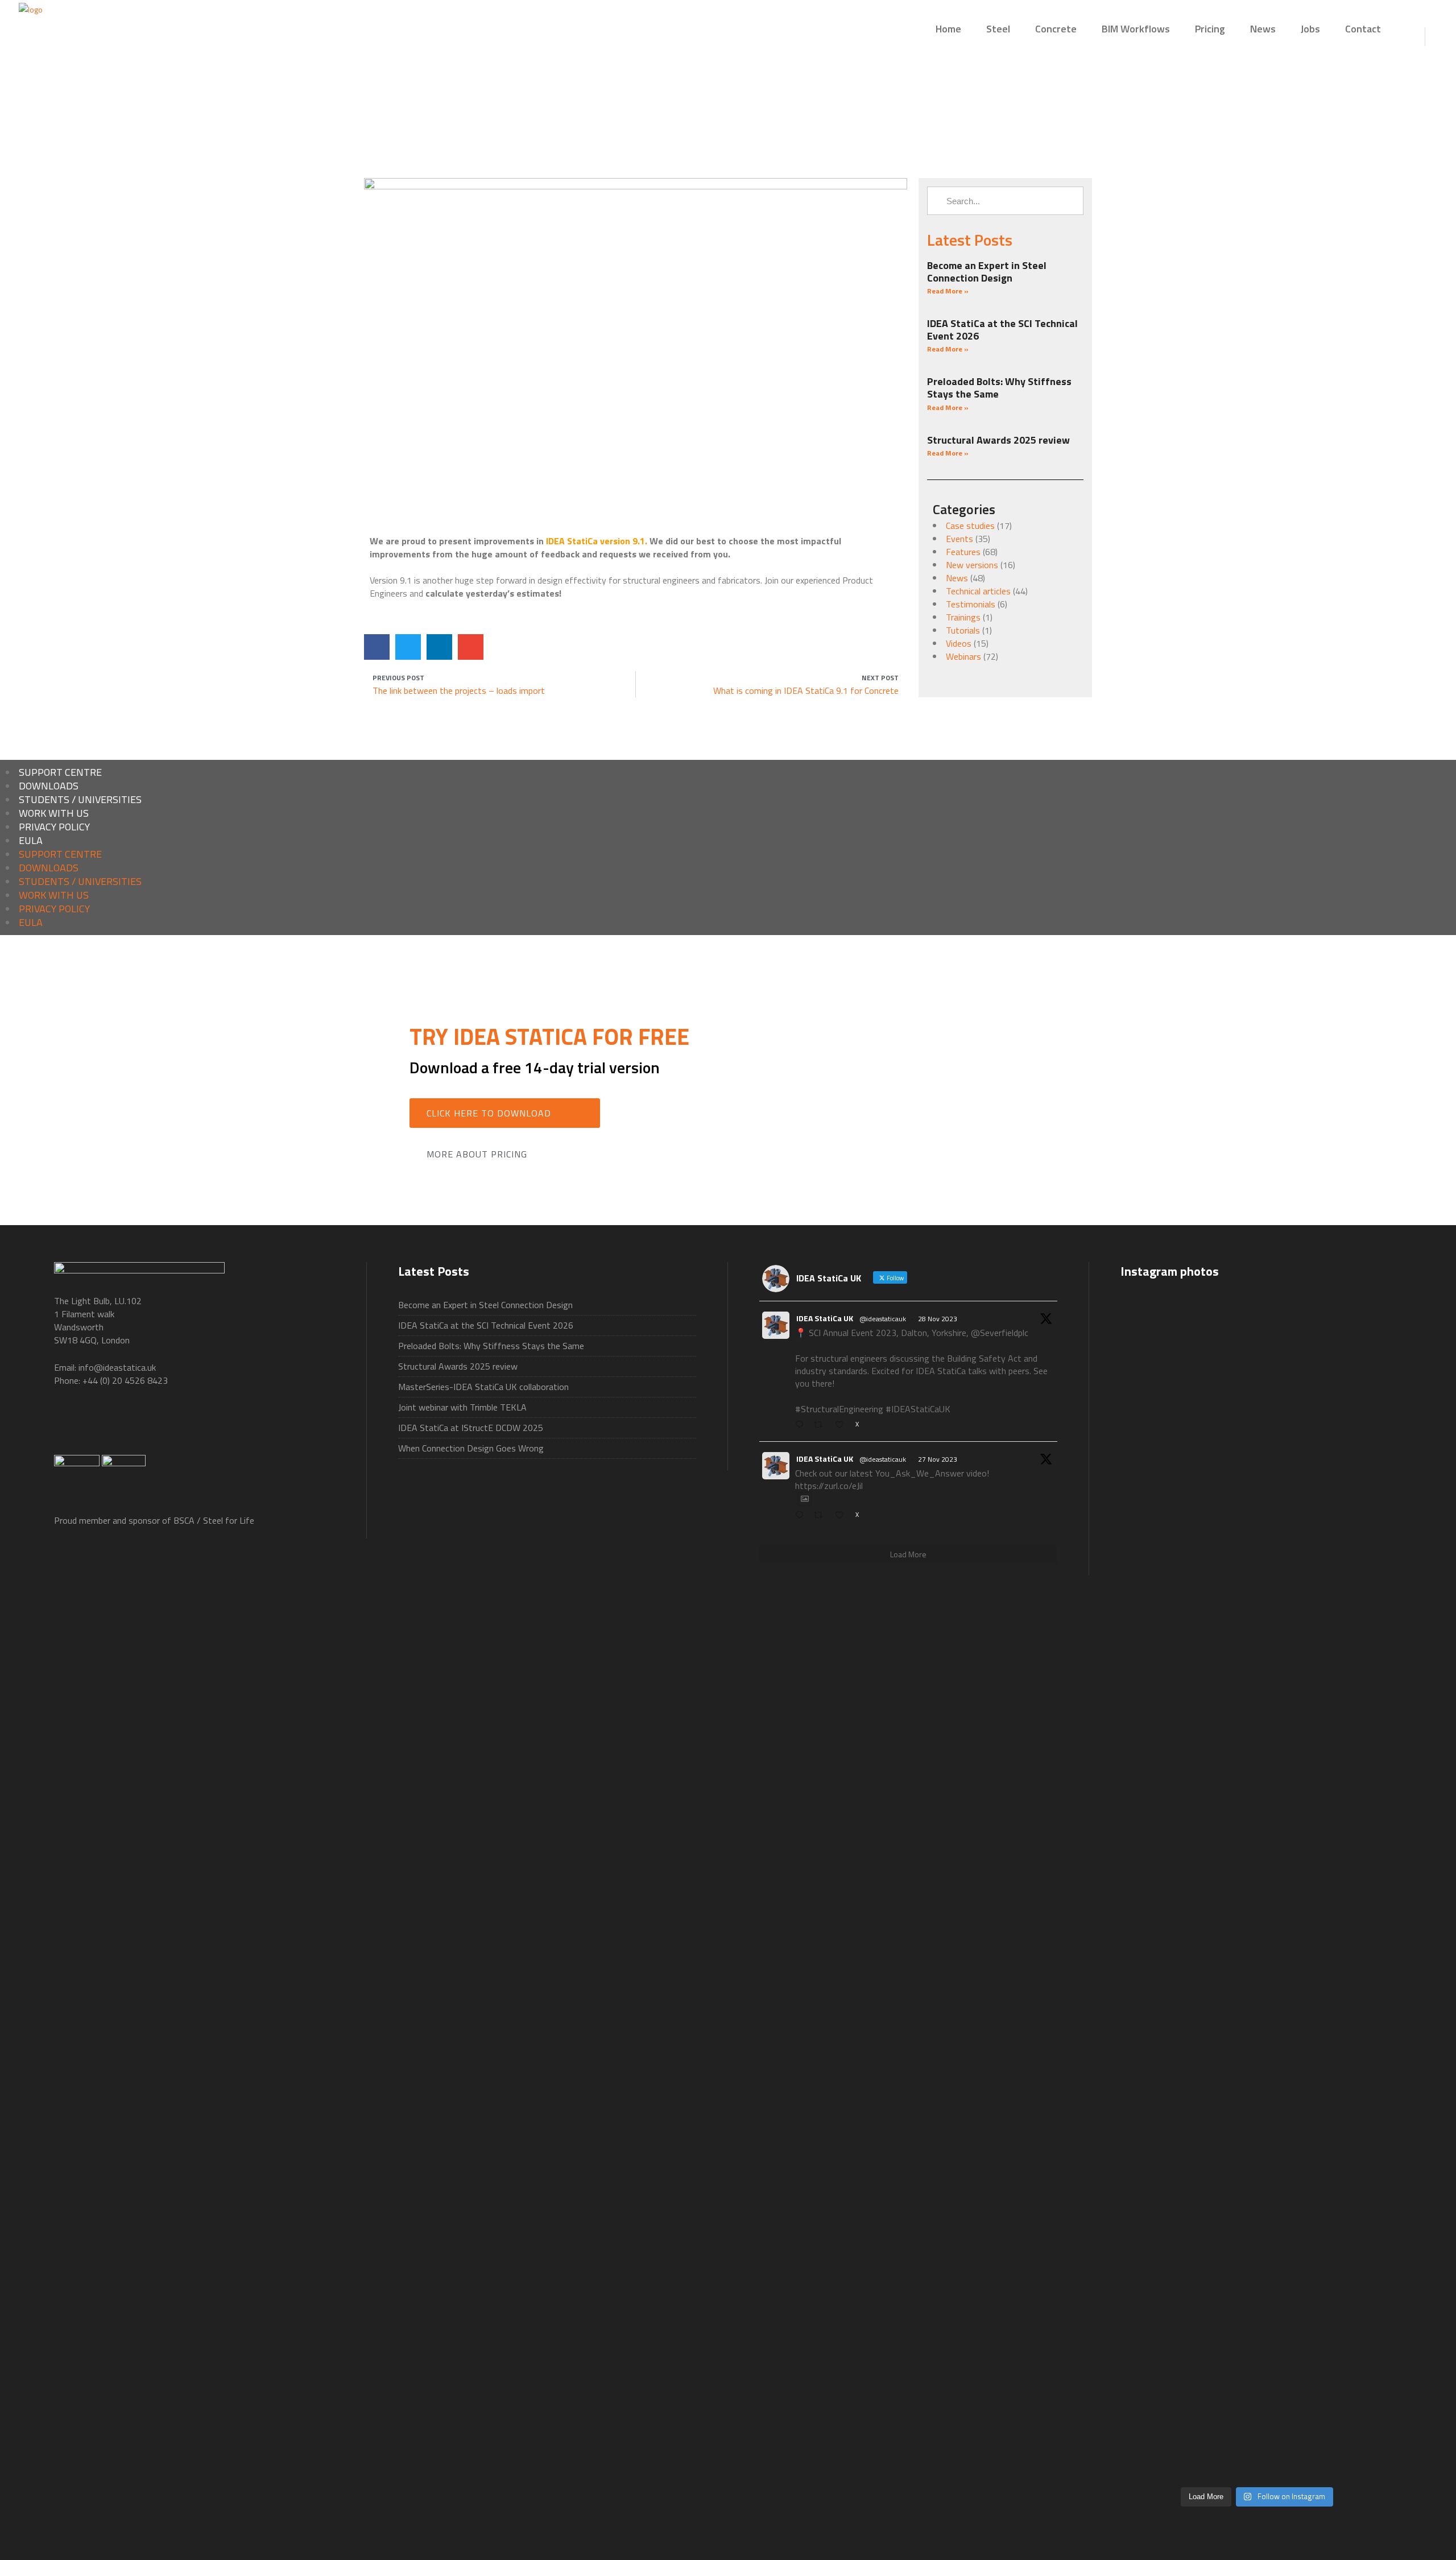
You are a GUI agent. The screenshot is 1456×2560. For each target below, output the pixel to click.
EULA (31, 840)
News (957, 578)
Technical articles (978, 591)
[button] (377, 647)
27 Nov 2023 (938, 1459)
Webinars (963, 656)
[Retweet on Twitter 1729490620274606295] (821, 1425)
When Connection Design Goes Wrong (471, 1448)
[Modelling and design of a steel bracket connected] (1350, 2209)
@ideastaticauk (883, 1319)
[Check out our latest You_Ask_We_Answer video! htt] (1257, 1341)
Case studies (970, 526)
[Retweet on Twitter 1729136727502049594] (821, 1515)
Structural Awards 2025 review (998, 440)
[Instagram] (293, 1426)
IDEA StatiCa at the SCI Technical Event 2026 (1002, 330)
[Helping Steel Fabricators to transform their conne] (1164, 2301)
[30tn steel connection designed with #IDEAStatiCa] (1257, 1877)
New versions (972, 565)
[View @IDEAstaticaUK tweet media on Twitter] (805, 1499)
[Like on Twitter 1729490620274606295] (842, 1425)
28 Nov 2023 (938, 1319)
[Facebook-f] (68, 1426)
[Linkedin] (237, 1426)
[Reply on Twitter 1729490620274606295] (802, 1425)
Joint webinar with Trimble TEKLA (462, 1407)
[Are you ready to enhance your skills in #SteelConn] (1164, 1459)
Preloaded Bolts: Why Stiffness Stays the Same (999, 388)
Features (963, 552)
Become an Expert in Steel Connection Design (987, 272)
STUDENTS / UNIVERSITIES (80, 799)
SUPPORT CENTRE (60, 772)
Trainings (963, 617)
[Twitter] (125, 1426)
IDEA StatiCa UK (825, 1318)
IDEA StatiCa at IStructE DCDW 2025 (471, 1428)
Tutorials (963, 630)
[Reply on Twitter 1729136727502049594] (802, 1515)
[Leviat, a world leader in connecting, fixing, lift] (1350, 1988)
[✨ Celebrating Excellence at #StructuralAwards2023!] (1350, 1577)
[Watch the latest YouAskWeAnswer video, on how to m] (1257, 2242)
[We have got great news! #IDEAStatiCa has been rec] (1164, 1922)
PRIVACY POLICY (54, 827)
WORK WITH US (54, 813)
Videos (959, 643)
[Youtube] (181, 1426)
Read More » (948, 291)
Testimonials (971, 604)
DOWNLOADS (49, 786)
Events (959, 539)
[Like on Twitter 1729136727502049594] (842, 1515)
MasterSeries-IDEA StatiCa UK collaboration (483, 1387)
